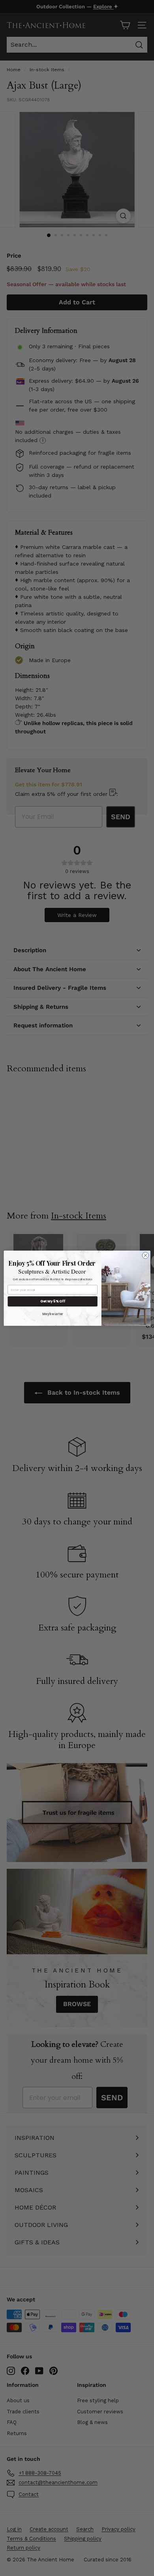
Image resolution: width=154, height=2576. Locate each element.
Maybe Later (53, 1314)
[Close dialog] (146, 1255)
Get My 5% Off (53, 1301)
